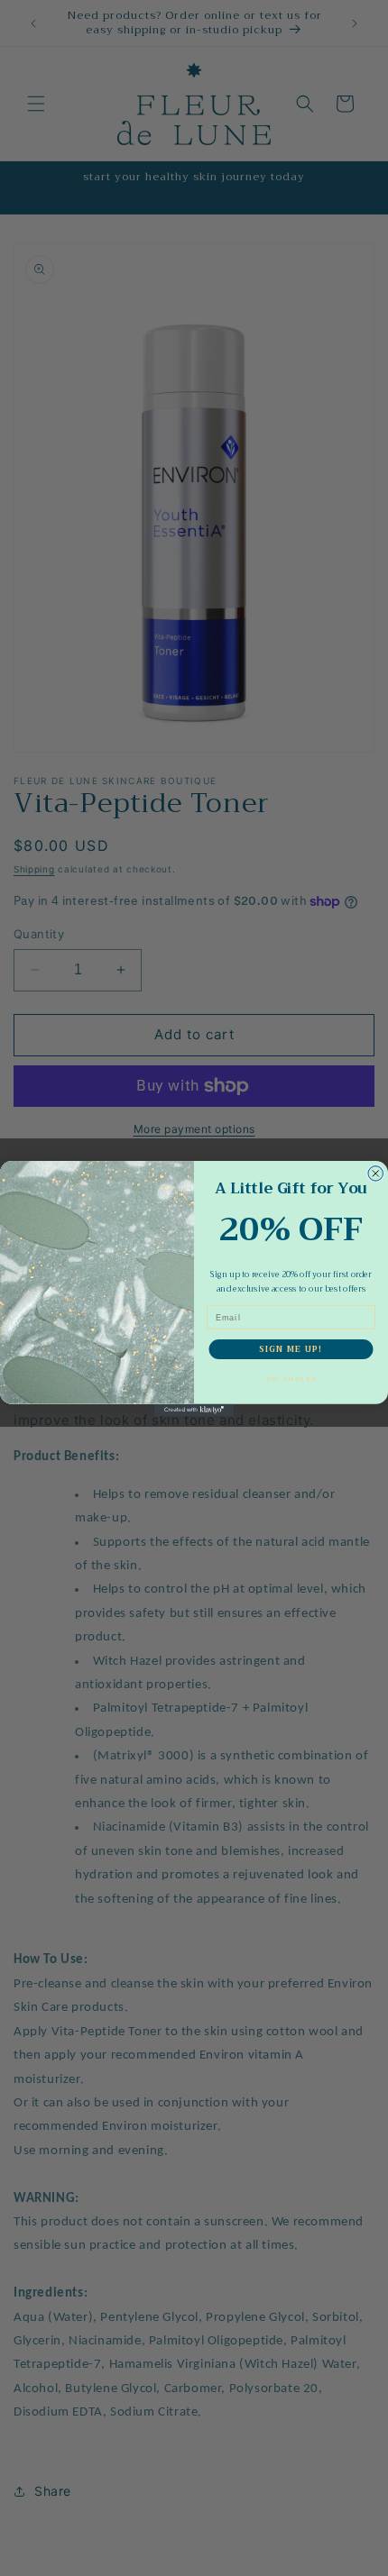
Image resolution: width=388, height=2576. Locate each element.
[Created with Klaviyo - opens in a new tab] (194, 1409)
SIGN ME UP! (291, 1349)
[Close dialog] (376, 1173)
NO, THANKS (291, 1379)
